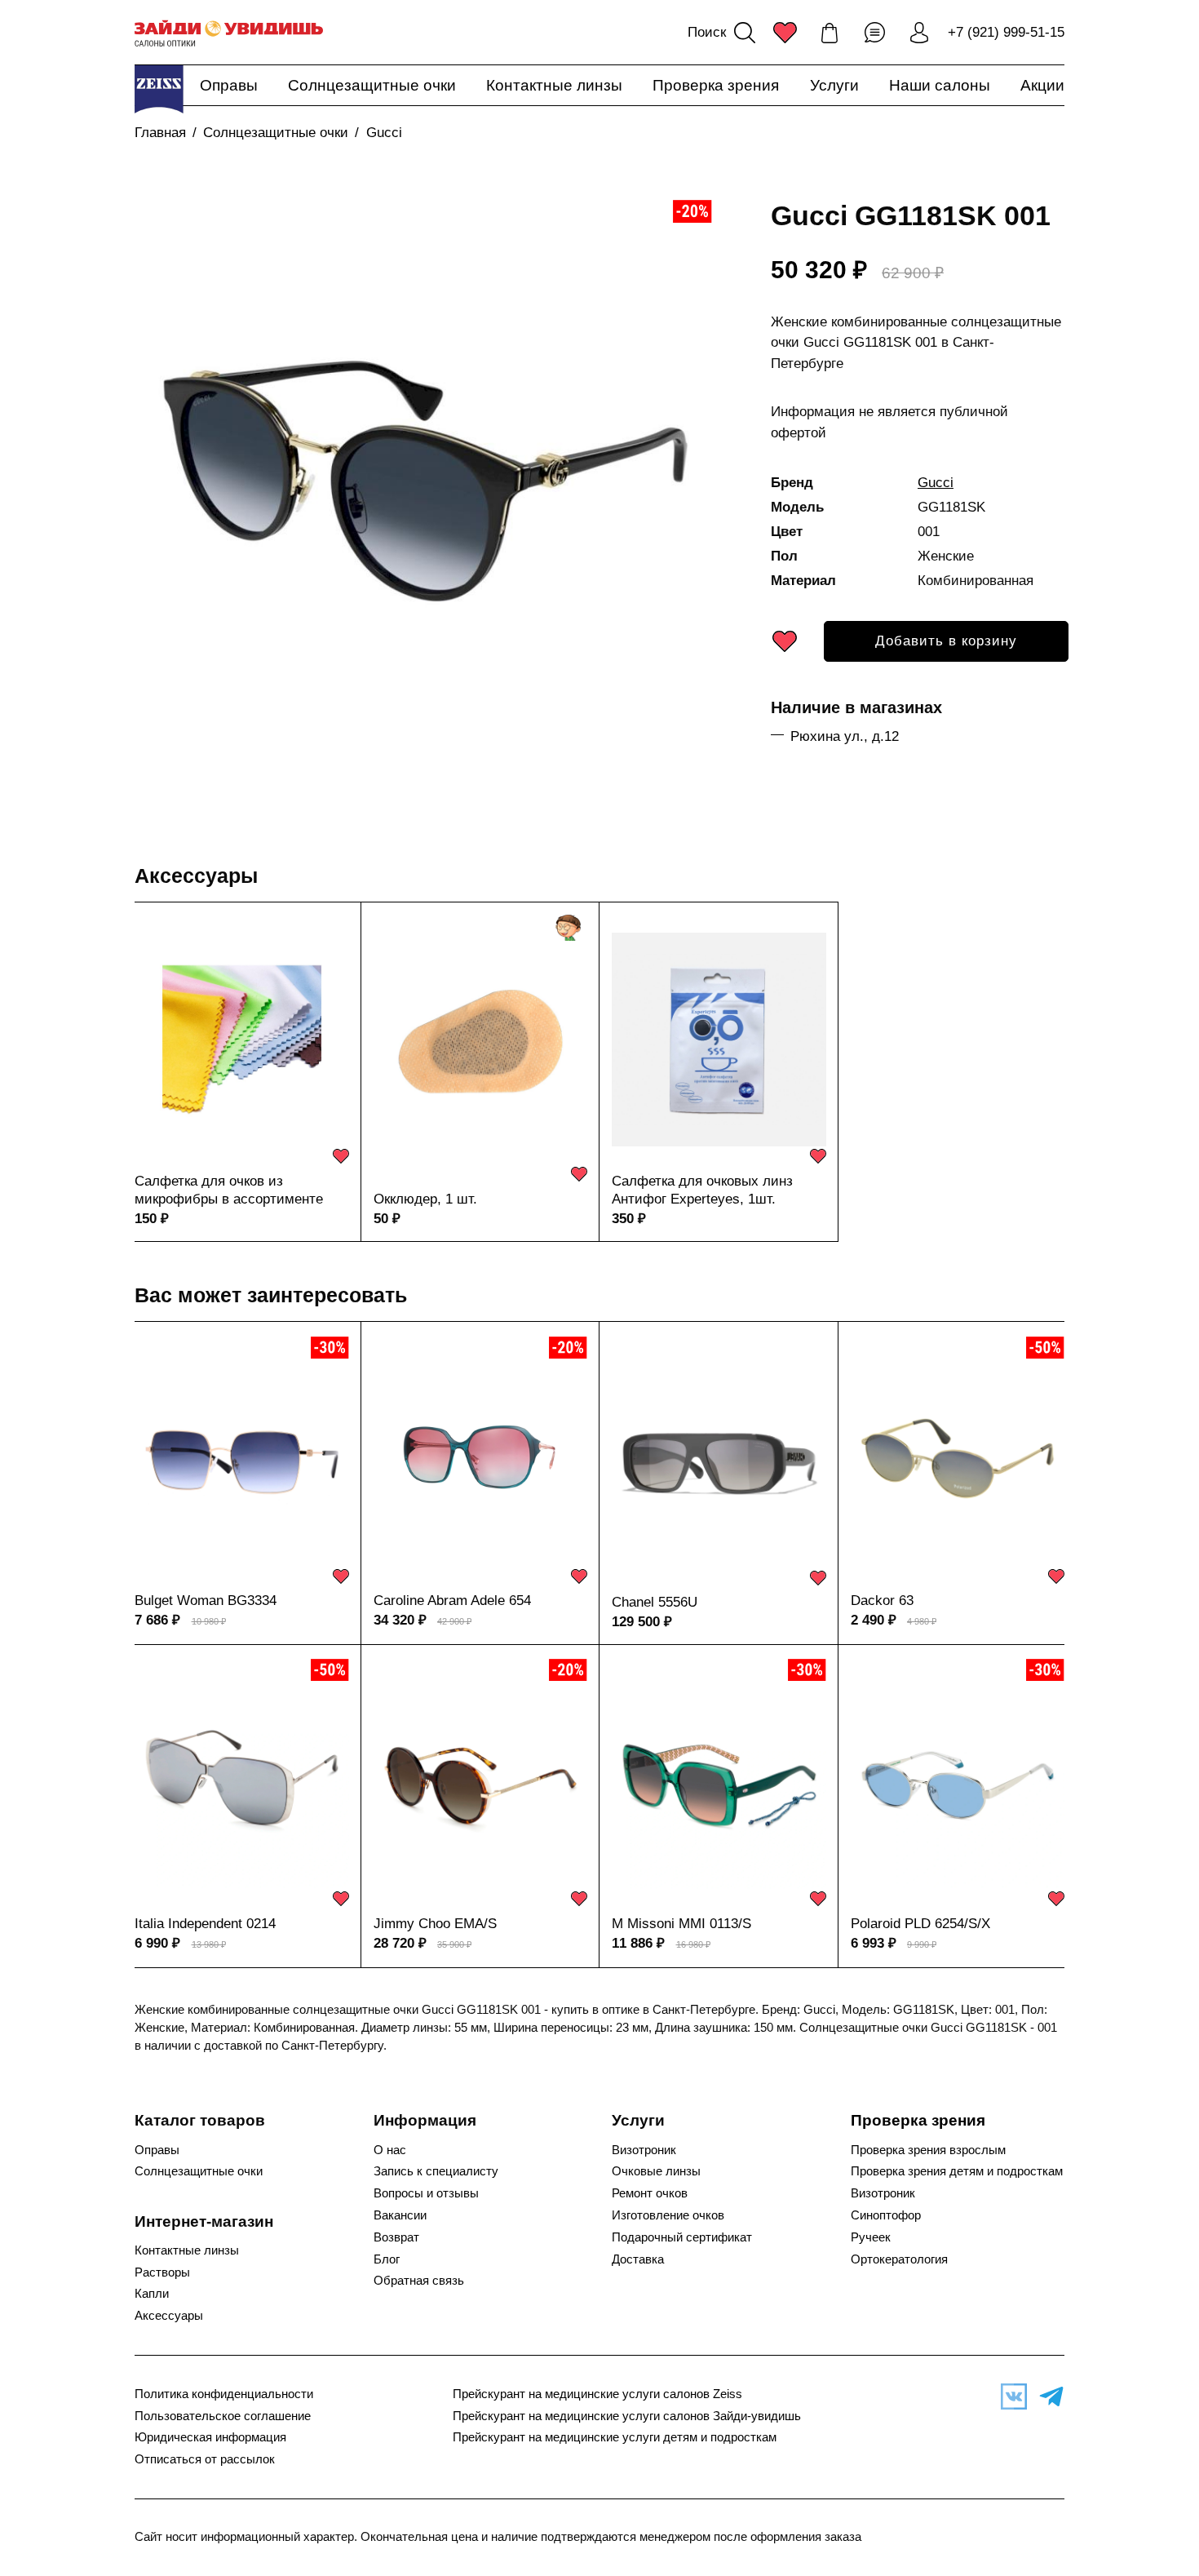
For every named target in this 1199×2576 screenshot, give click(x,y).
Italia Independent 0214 (205, 1924)
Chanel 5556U (655, 1602)
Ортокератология (899, 2259)
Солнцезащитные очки (372, 85)
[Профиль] (919, 33)
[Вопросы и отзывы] (874, 33)
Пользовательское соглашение (223, 2416)
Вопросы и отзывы (426, 2193)
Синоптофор (886, 2215)
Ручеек (871, 2237)
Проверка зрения (716, 85)
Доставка (638, 2259)
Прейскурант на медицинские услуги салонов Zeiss (597, 2394)
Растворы (162, 2272)
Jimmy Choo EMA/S (435, 1924)
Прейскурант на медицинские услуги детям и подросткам (615, 2437)
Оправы (229, 85)
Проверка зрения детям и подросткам (957, 2171)
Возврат (396, 2237)
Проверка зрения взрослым (928, 2150)
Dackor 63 (882, 1601)
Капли (152, 2294)
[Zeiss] (159, 89)
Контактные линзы (554, 85)
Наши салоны (940, 85)
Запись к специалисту (436, 2171)
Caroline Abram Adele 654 (452, 1601)
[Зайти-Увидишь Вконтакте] (1010, 2396)
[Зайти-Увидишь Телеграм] (1047, 2396)
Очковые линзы (656, 2171)
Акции (1042, 85)
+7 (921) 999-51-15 (1006, 32)
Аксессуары (196, 876)
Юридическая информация (210, 2437)
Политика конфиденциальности (224, 2394)
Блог (387, 2259)
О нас (390, 2150)
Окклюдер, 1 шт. (425, 1199)
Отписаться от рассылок (205, 2459)
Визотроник (644, 2150)
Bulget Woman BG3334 (206, 1601)
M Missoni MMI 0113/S (681, 1924)
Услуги (834, 85)
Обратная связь (419, 2281)
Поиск (707, 32)
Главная (160, 133)
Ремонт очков (650, 2193)
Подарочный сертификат (682, 2237)
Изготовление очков (668, 2215)
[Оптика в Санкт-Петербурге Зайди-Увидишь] (229, 33)
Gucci (384, 133)
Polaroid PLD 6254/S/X (920, 1924)
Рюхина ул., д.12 (845, 736)
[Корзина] (830, 33)
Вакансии (400, 2215)
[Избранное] (785, 33)
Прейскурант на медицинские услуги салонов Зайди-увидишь (627, 2416)
